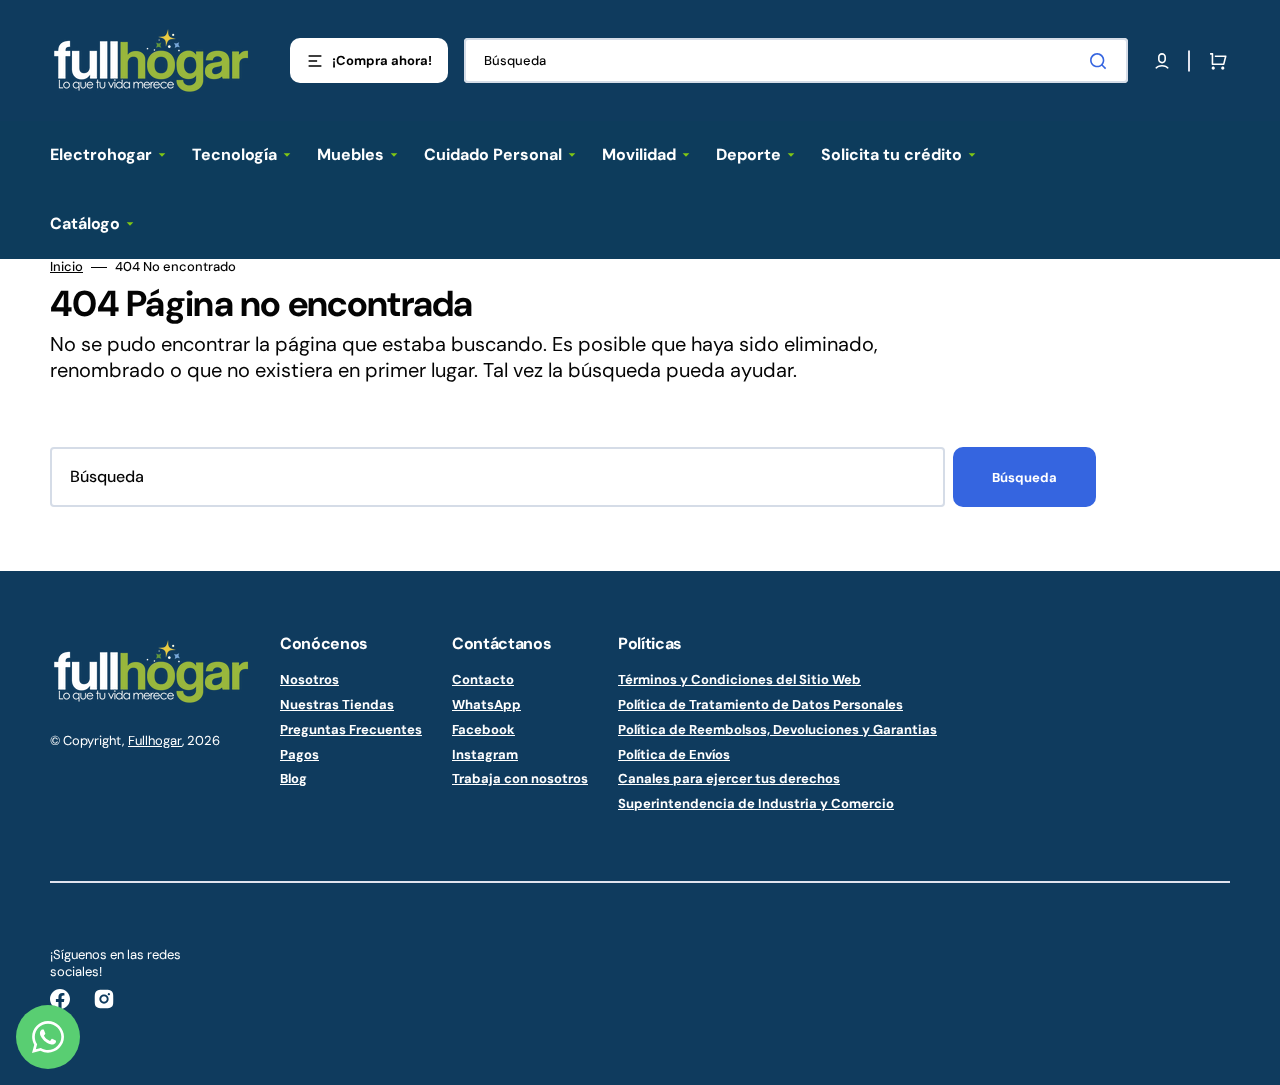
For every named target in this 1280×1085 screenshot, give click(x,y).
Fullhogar (155, 740)
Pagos (299, 754)
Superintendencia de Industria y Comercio (756, 803)
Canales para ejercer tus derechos (729, 778)
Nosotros (309, 680)
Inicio (66, 267)
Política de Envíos (674, 754)
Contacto (483, 680)
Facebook (483, 729)
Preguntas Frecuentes (351, 729)
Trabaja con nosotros (520, 778)
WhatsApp (486, 704)
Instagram (485, 754)
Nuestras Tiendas (337, 704)
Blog (293, 778)
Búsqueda (1024, 477)
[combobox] (796, 60)
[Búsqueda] (1102, 61)
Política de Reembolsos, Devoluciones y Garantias (777, 729)
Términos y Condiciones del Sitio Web (739, 680)
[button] (1162, 61)
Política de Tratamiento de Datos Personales (760, 704)
